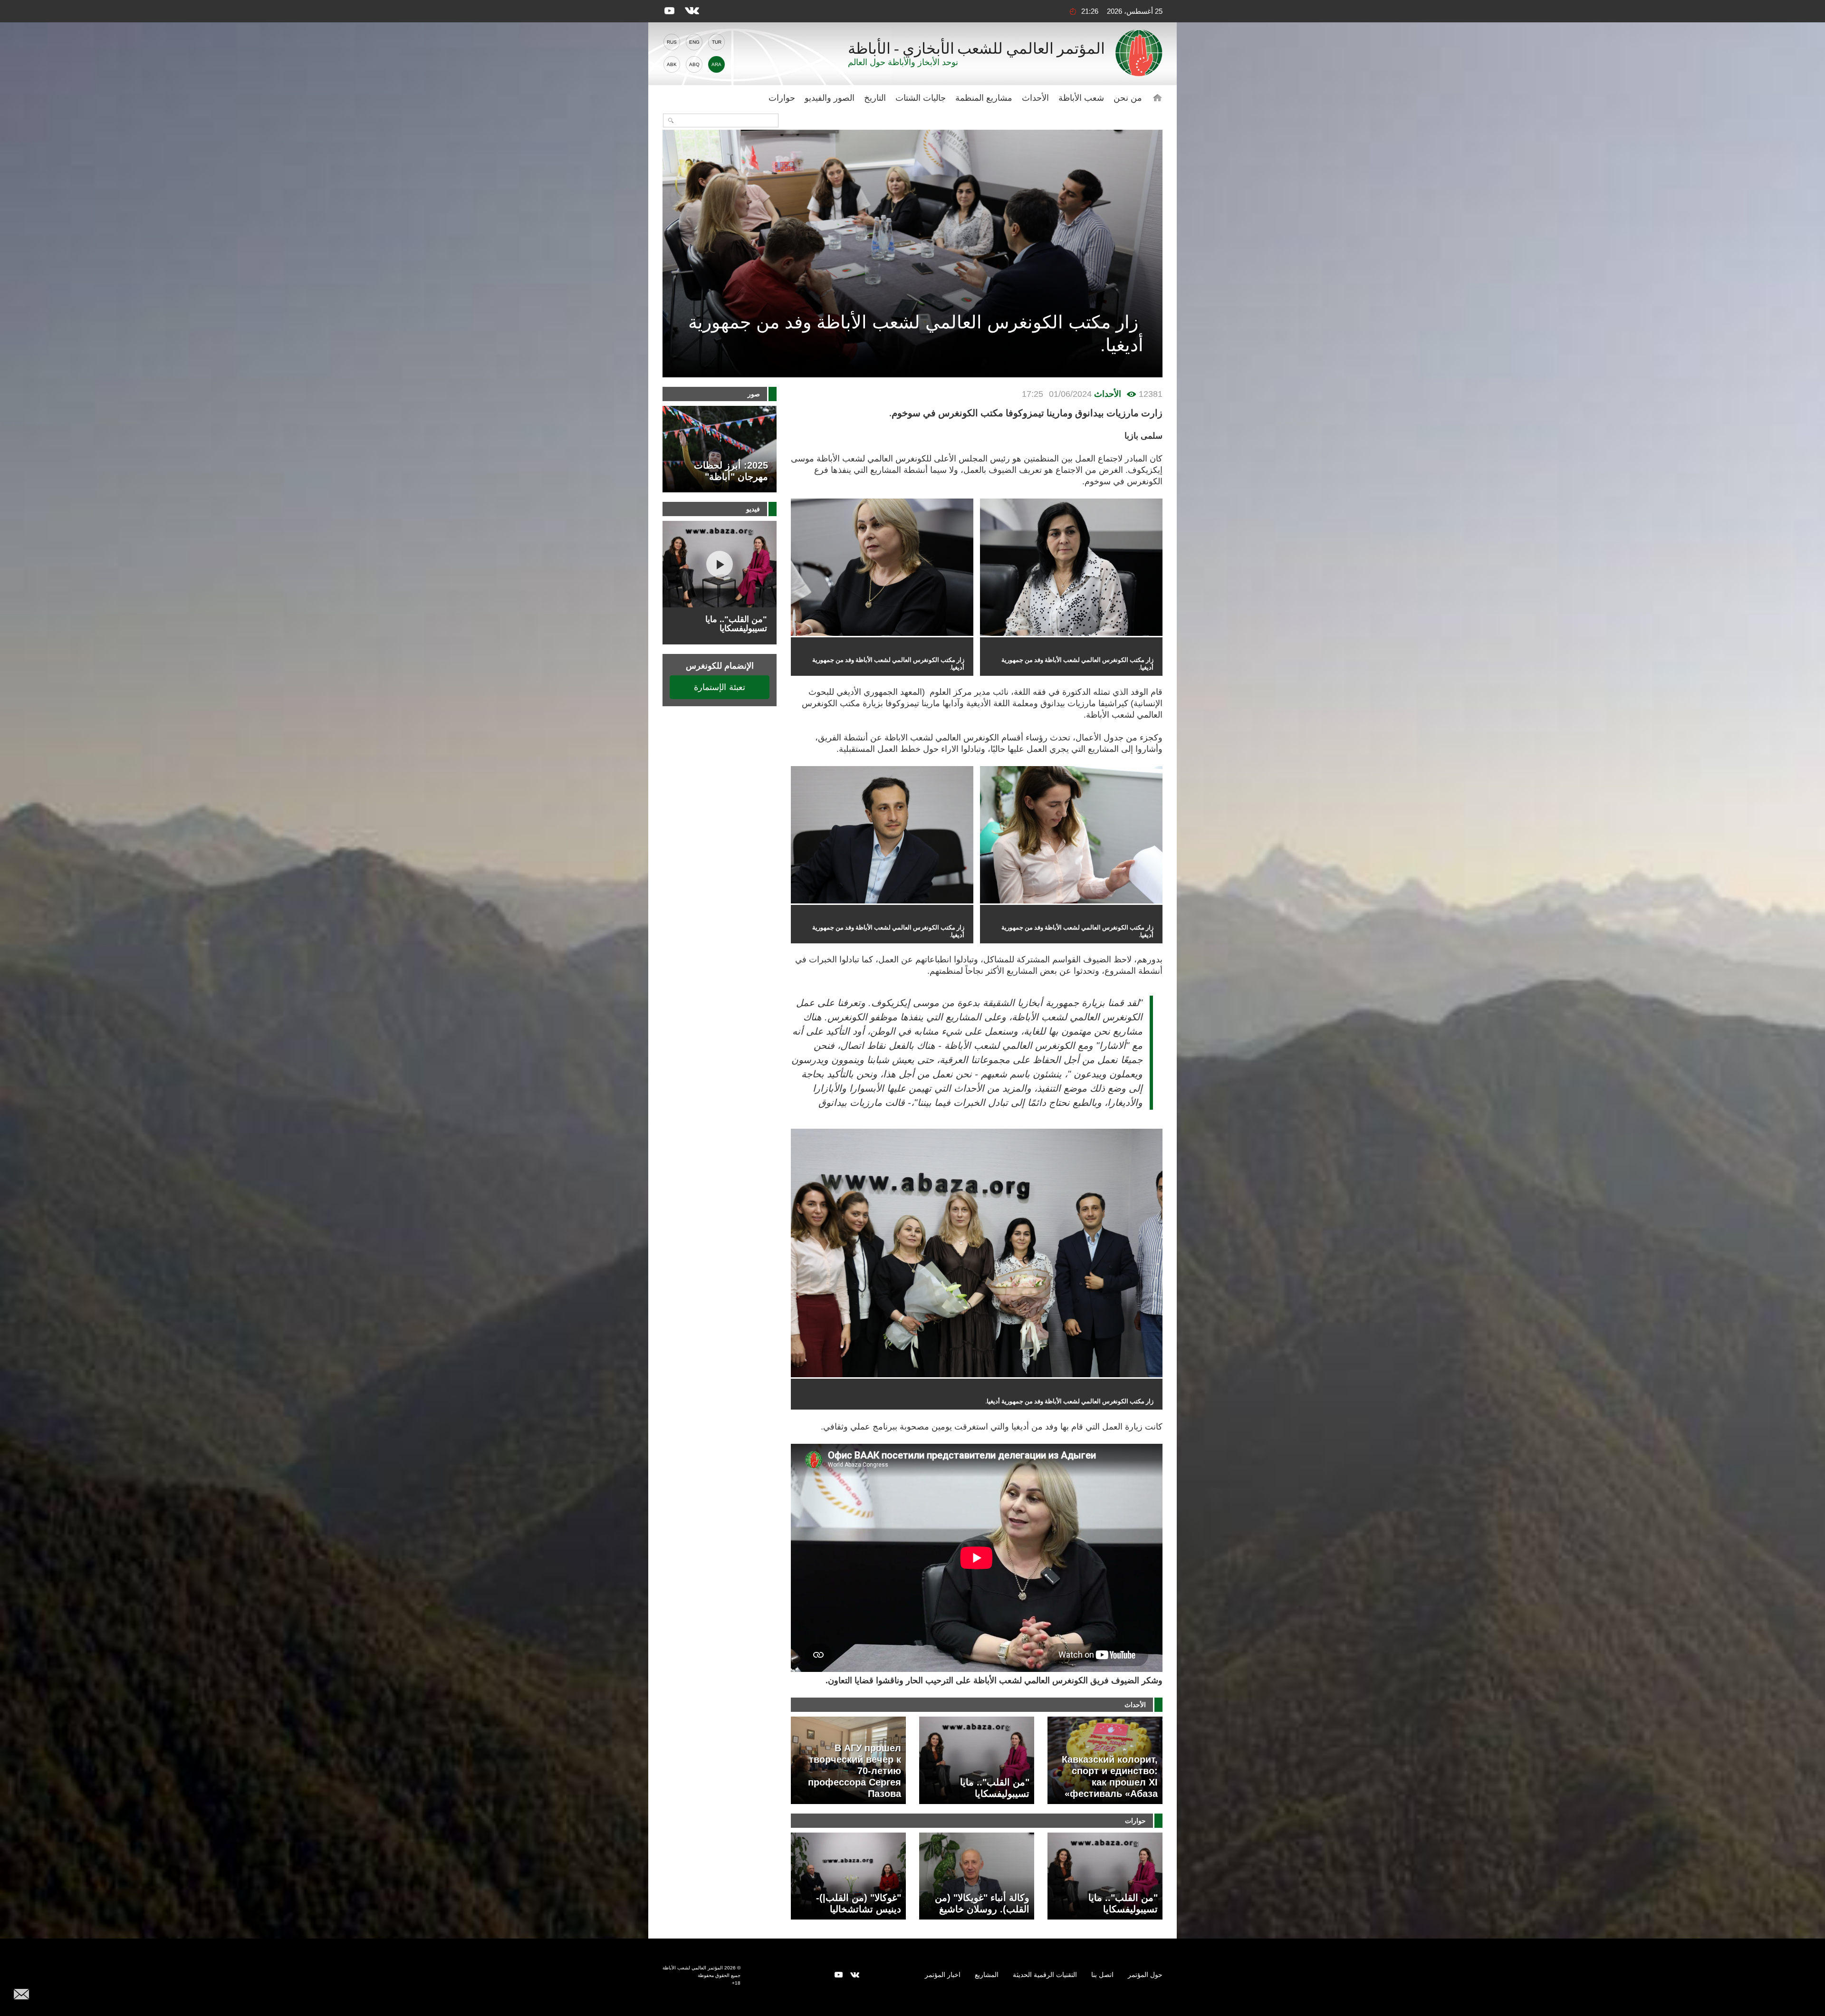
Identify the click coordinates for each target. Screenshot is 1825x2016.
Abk (672, 64)
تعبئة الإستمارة (720, 687)
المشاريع (987, 1975)
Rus (672, 42)
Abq (694, 64)
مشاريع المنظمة (984, 98)
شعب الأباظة (1081, 98)
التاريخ (875, 98)
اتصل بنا (1102, 1975)
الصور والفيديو (830, 98)
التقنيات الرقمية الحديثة (1045, 1975)
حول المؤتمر (1145, 1975)
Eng (694, 42)
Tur (717, 42)
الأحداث (1035, 98)
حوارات (782, 98)
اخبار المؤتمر (943, 1975)
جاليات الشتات (921, 98)
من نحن (1128, 98)
